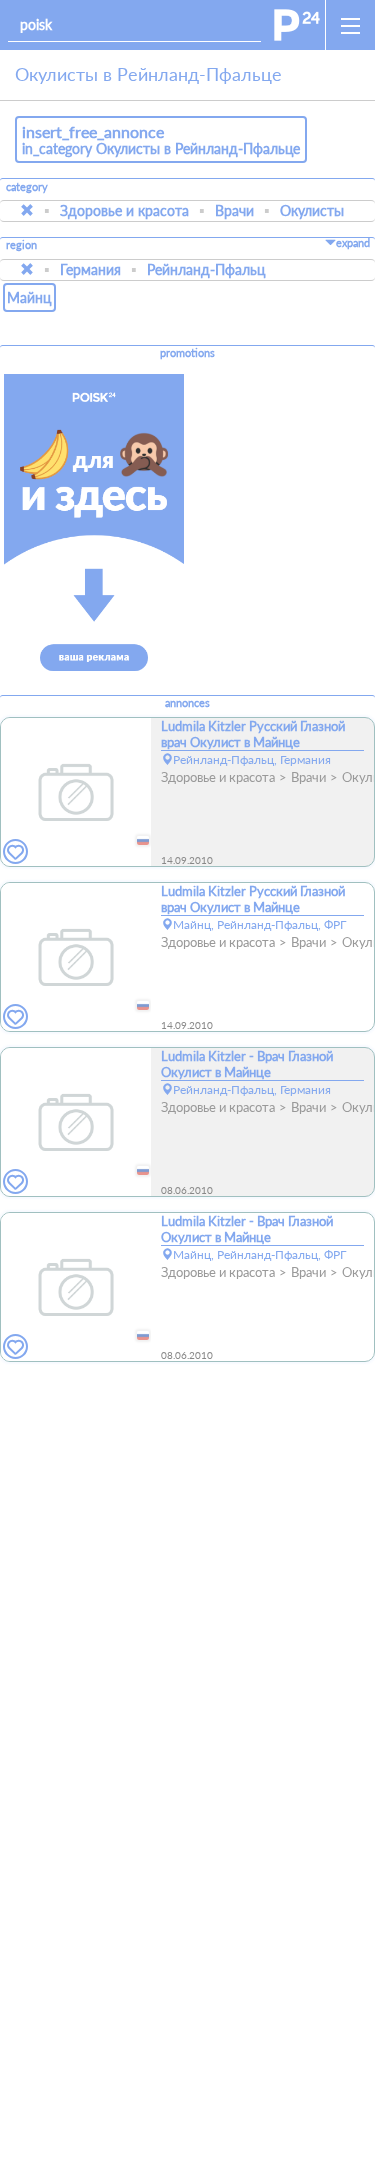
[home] (297, 25)
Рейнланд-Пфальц (206, 269)
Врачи (234, 210)
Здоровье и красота (124, 210)
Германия (90, 269)
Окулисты (312, 210)
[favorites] (16, 852)
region (21, 245)
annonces (187, 703)
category (27, 187)
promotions (187, 353)
